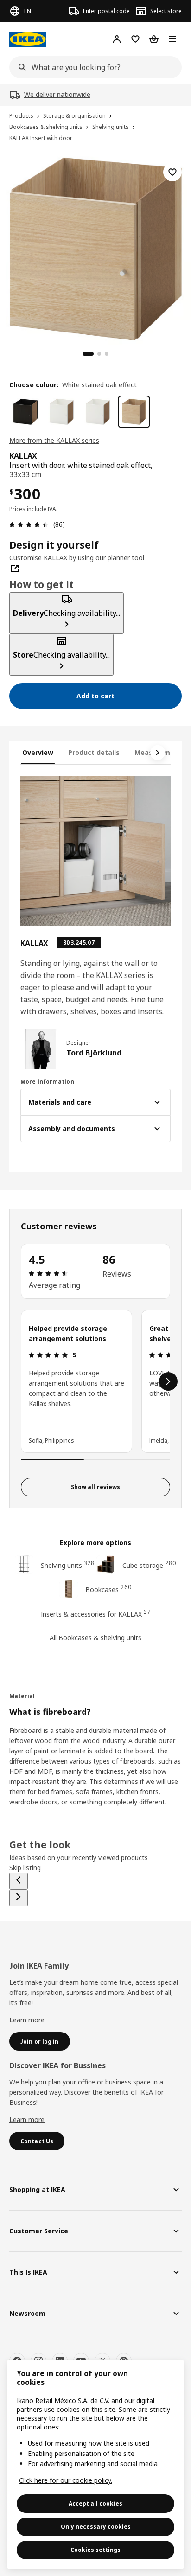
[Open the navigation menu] (172, 39)
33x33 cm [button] (25, 474)
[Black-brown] (25, 412)
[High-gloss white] (62, 412)
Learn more (27, 2020)
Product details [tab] (94, 752)
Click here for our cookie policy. (66, 2480)
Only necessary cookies (96, 2527)
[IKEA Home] (28, 39)
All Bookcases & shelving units (95, 1638)
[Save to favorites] (172, 172)
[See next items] (158, 753)
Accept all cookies (95, 2503)
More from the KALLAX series (54, 440)
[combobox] (93, 67)
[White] (98, 412)
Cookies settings (95, 2550)
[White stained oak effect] (134, 412)
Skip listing (25, 1868)
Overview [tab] (38, 752)
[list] (95, 1381)
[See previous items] (19, 1881)
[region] (95, 248)
